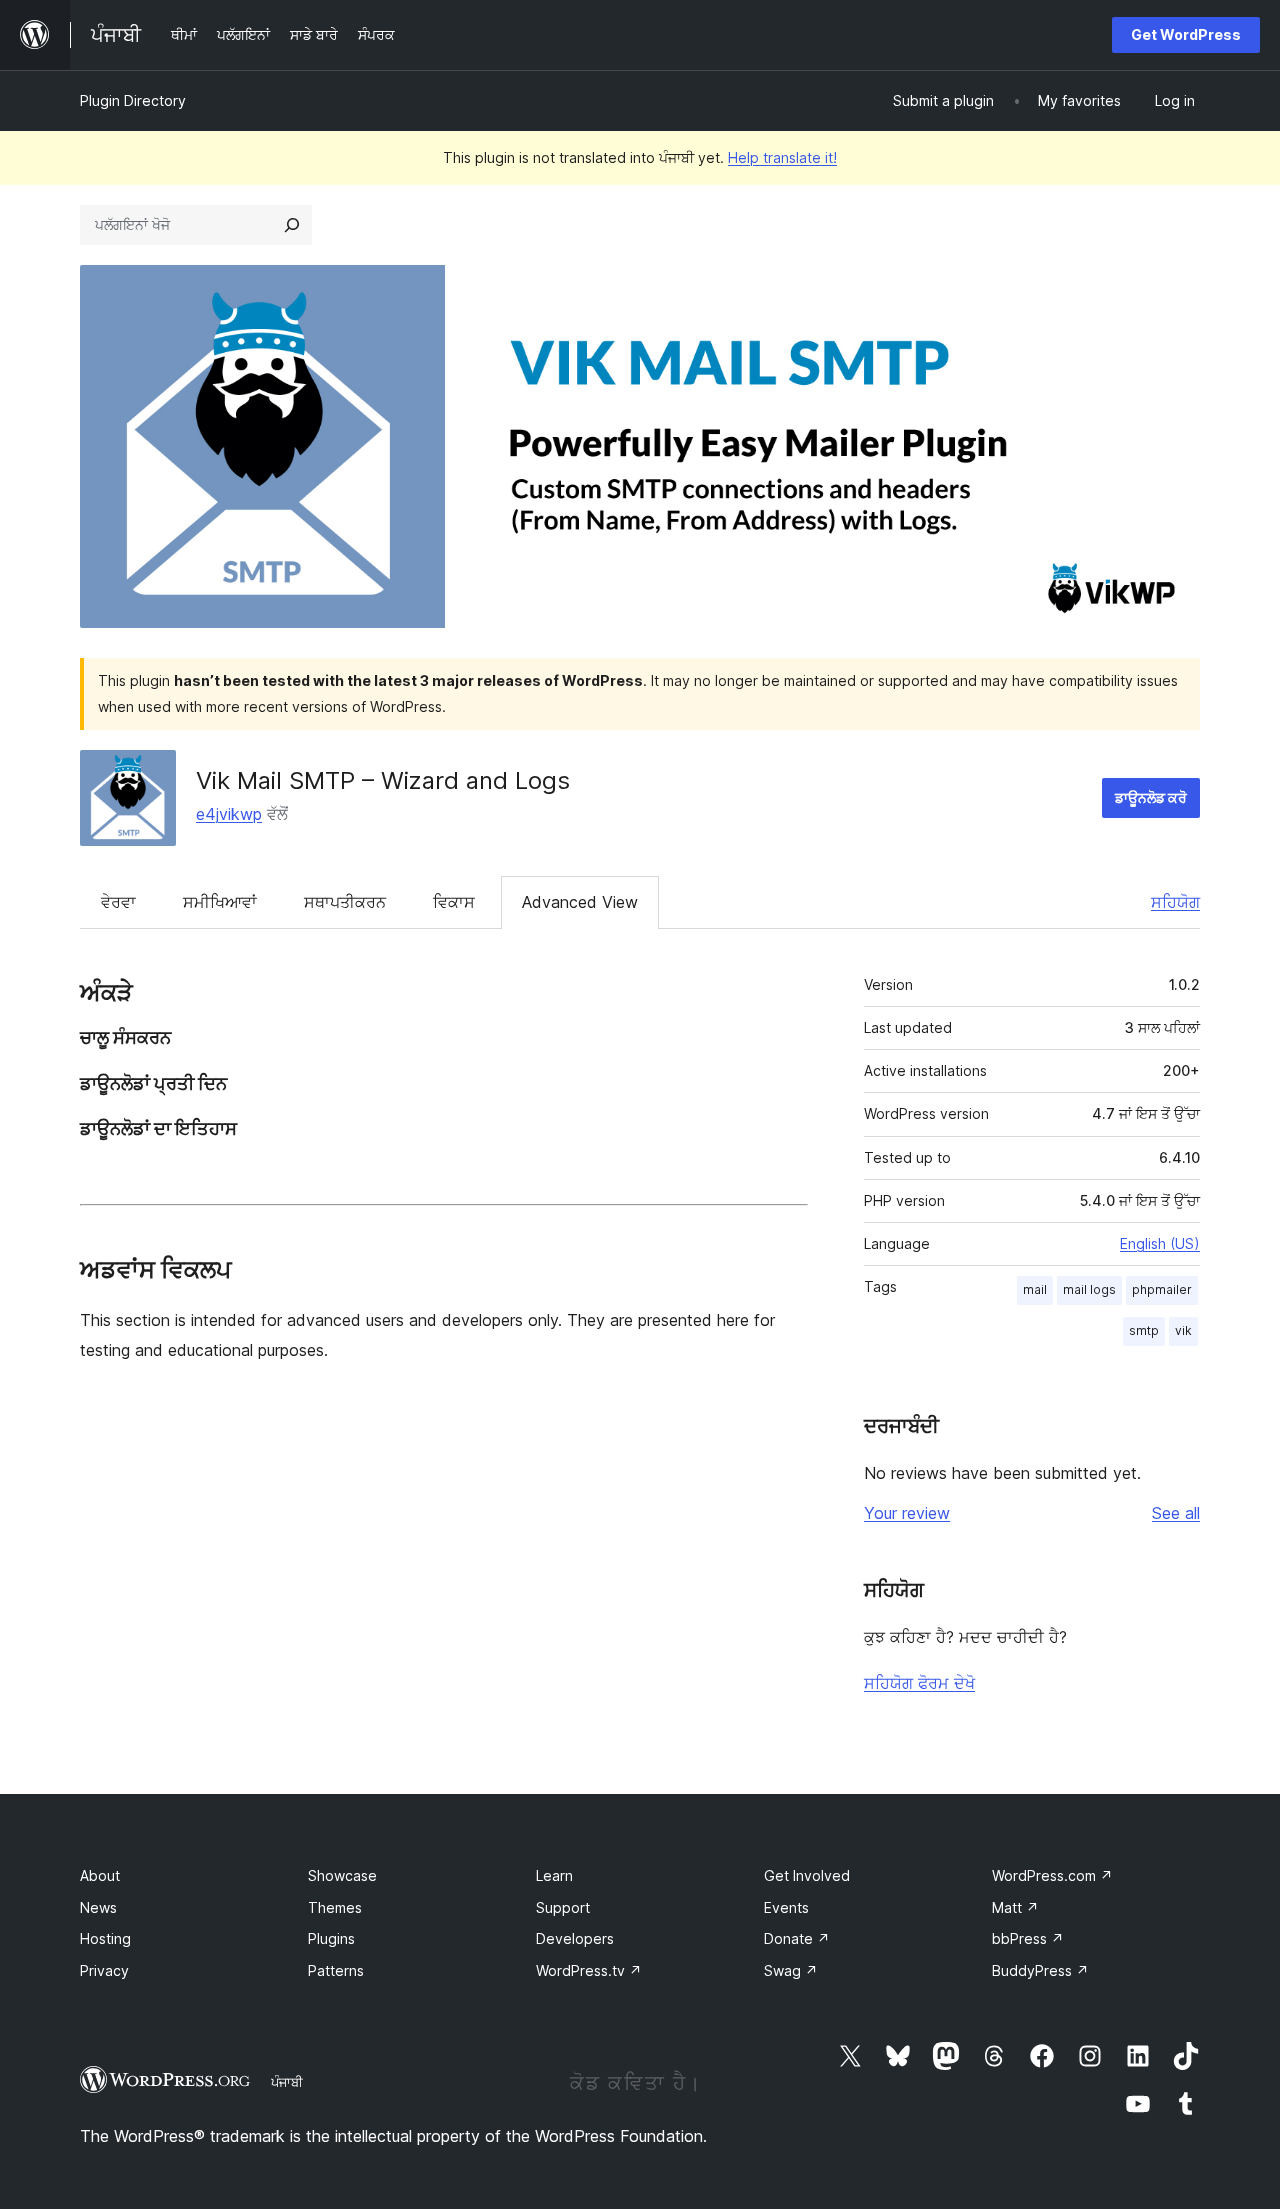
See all (1176, 1513)
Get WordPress (1186, 34)
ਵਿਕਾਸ (454, 902)
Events (786, 1907)
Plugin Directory (133, 100)
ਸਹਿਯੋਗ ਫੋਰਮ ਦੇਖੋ (919, 1683)
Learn (554, 1875)
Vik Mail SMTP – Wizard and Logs (383, 780)
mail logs (1089, 1289)
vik (1183, 1330)
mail (1035, 1289)
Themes (335, 1907)
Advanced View (580, 902)
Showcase (342, 1875)
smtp (1144, 1330)
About (100, 1875)
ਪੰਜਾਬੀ (287, 2082)
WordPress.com (1052, 1875)
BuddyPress (1040, 1970)
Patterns (336, 1970)
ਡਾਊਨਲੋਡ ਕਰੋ (1151, 797)
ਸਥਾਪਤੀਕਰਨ (345, 902)
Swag (791, 1970)
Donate (797, 1938)
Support (563, 1907)
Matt (1015, 1907)
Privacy (104, 1970)
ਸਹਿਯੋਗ (1175, 902)
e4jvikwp (229, 814)
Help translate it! (782, 157)
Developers (575, 1938)
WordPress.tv (589, 1970)
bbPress (1028, 1938)
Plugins (331, 1938)
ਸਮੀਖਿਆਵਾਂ (220, 902)
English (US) (1160, 1243)
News (98, 1907)
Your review (907, 1513)
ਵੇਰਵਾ (118, 902)
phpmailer (1162, 1289)
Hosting (105, 1938)
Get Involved (807, 1875)
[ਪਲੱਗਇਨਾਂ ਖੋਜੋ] (292, 225)
